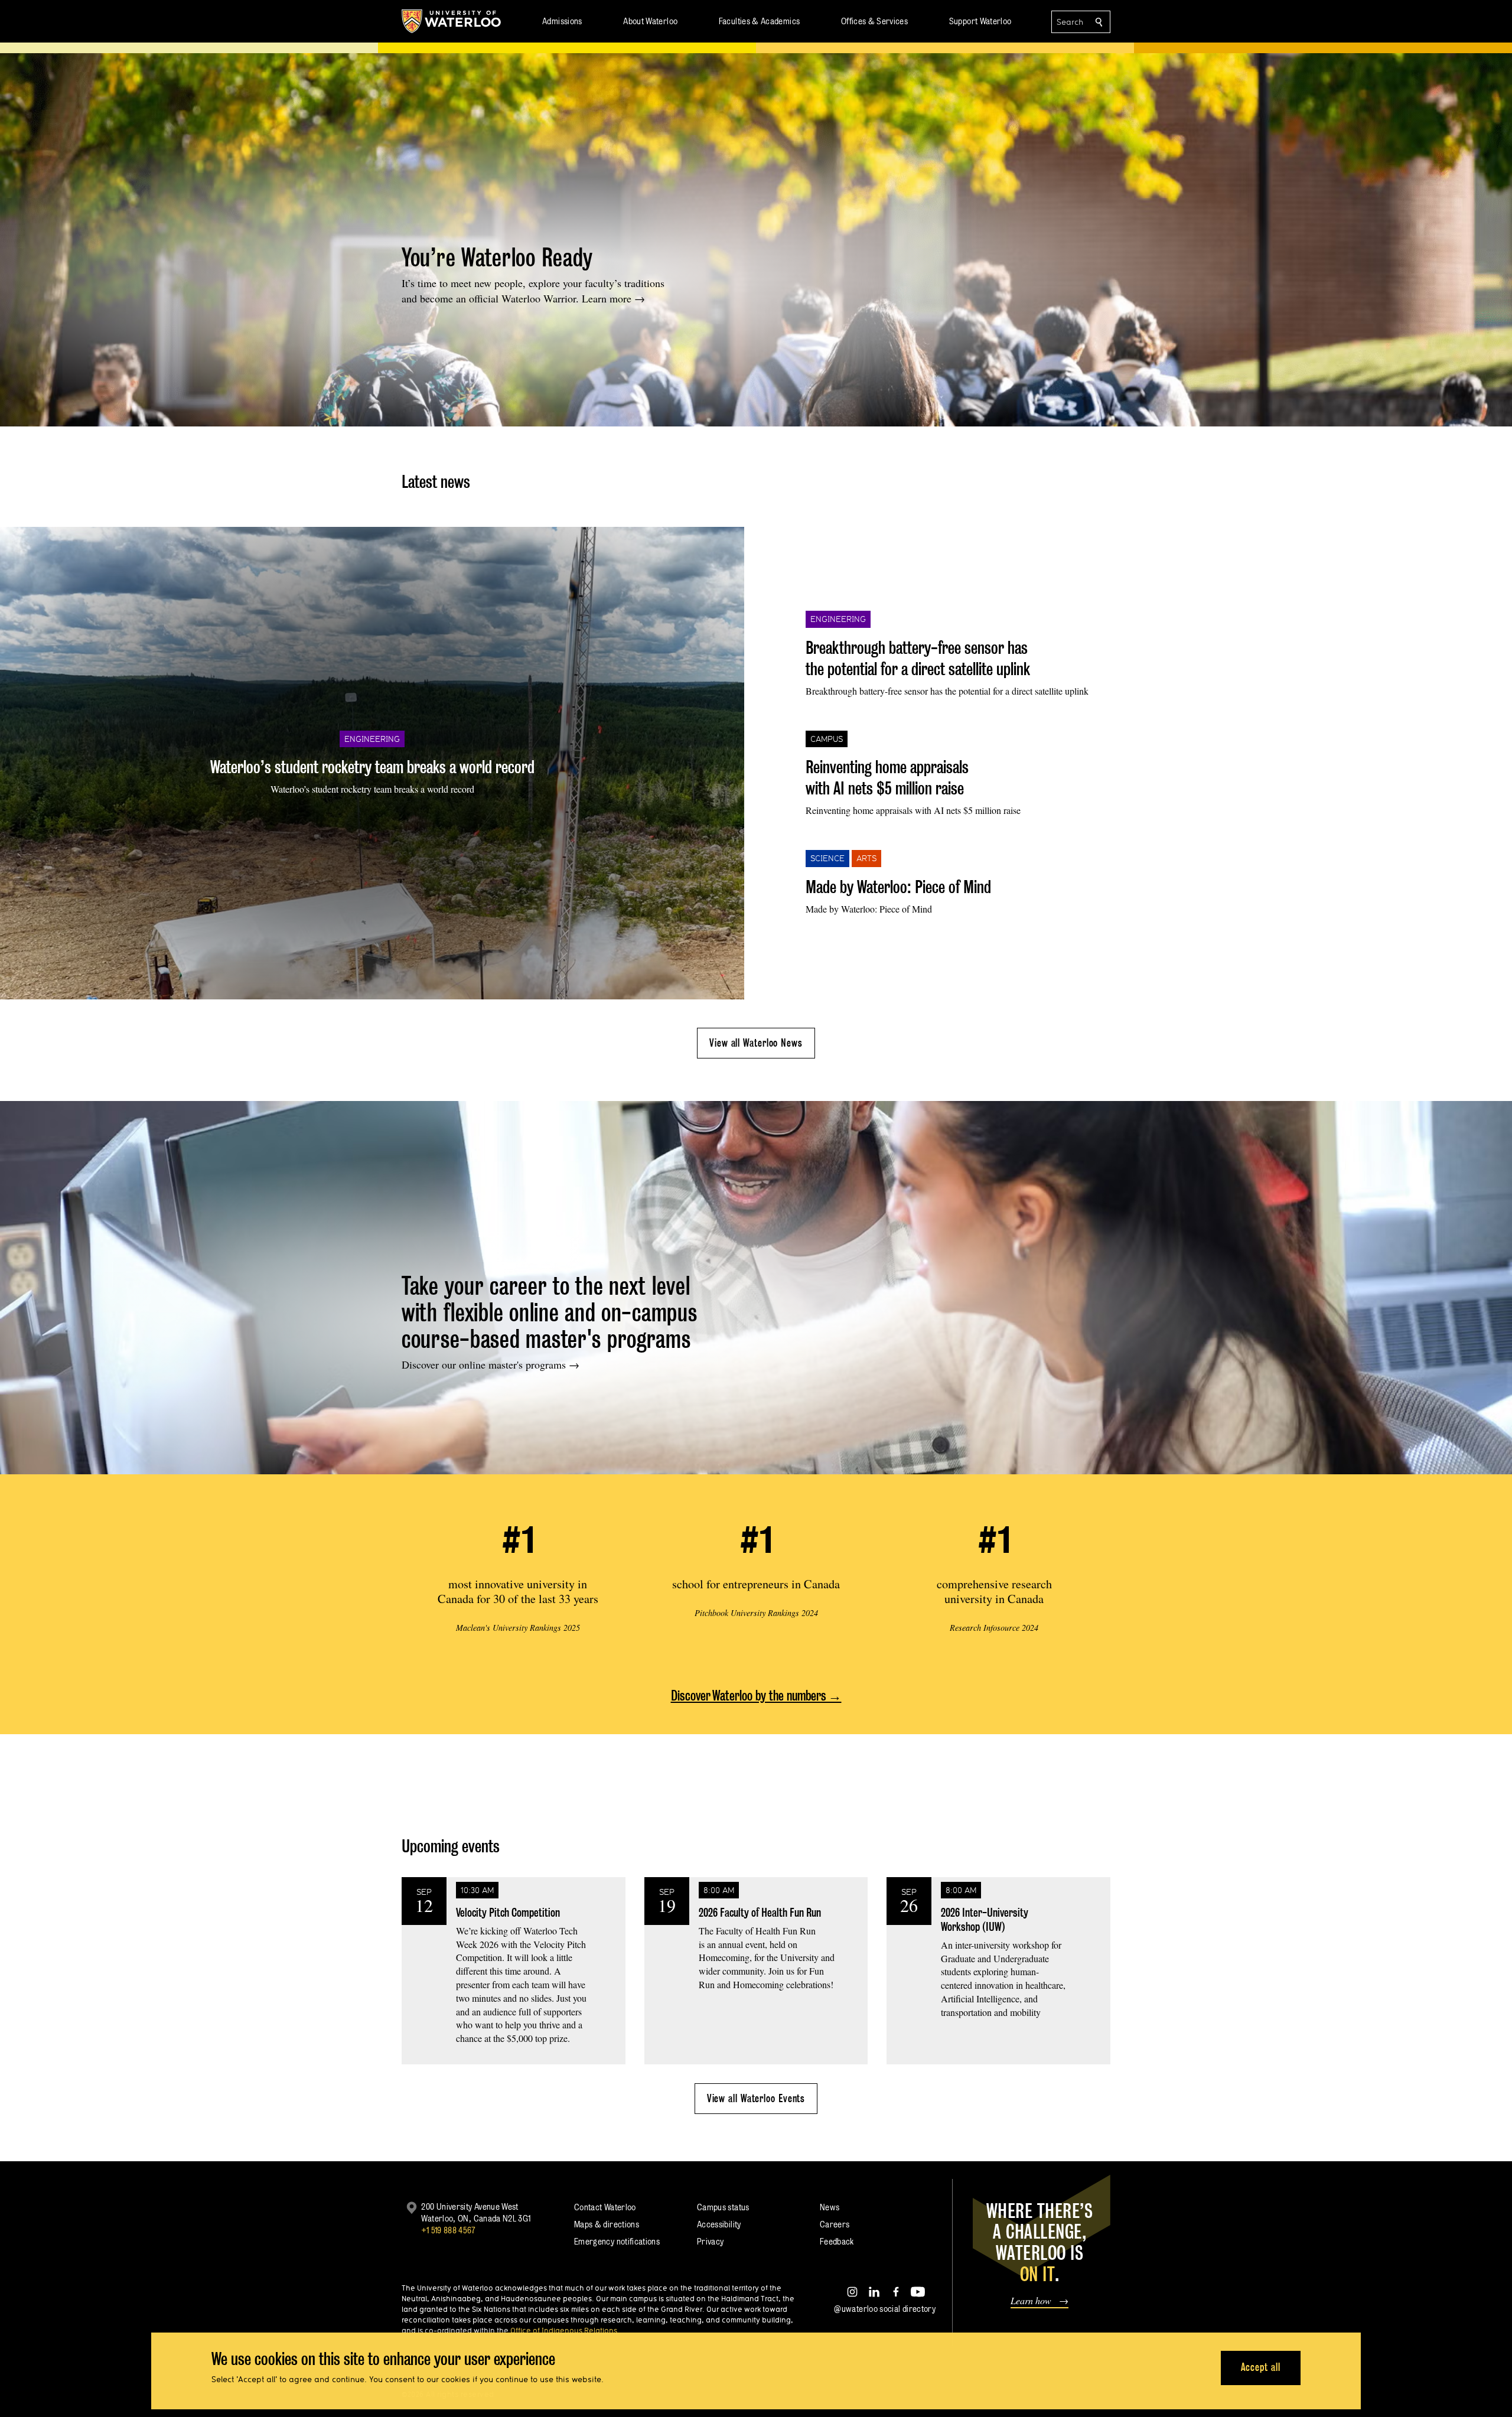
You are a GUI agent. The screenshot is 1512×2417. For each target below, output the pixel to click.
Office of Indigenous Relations (564, 2330)
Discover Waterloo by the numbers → (756, 1696)
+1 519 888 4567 (448, 2230)
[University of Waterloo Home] (452, 21)
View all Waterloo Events (756, 2098)
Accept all (1261, 2367)
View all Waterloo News (756, 1043)
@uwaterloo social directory (885, 2309)
